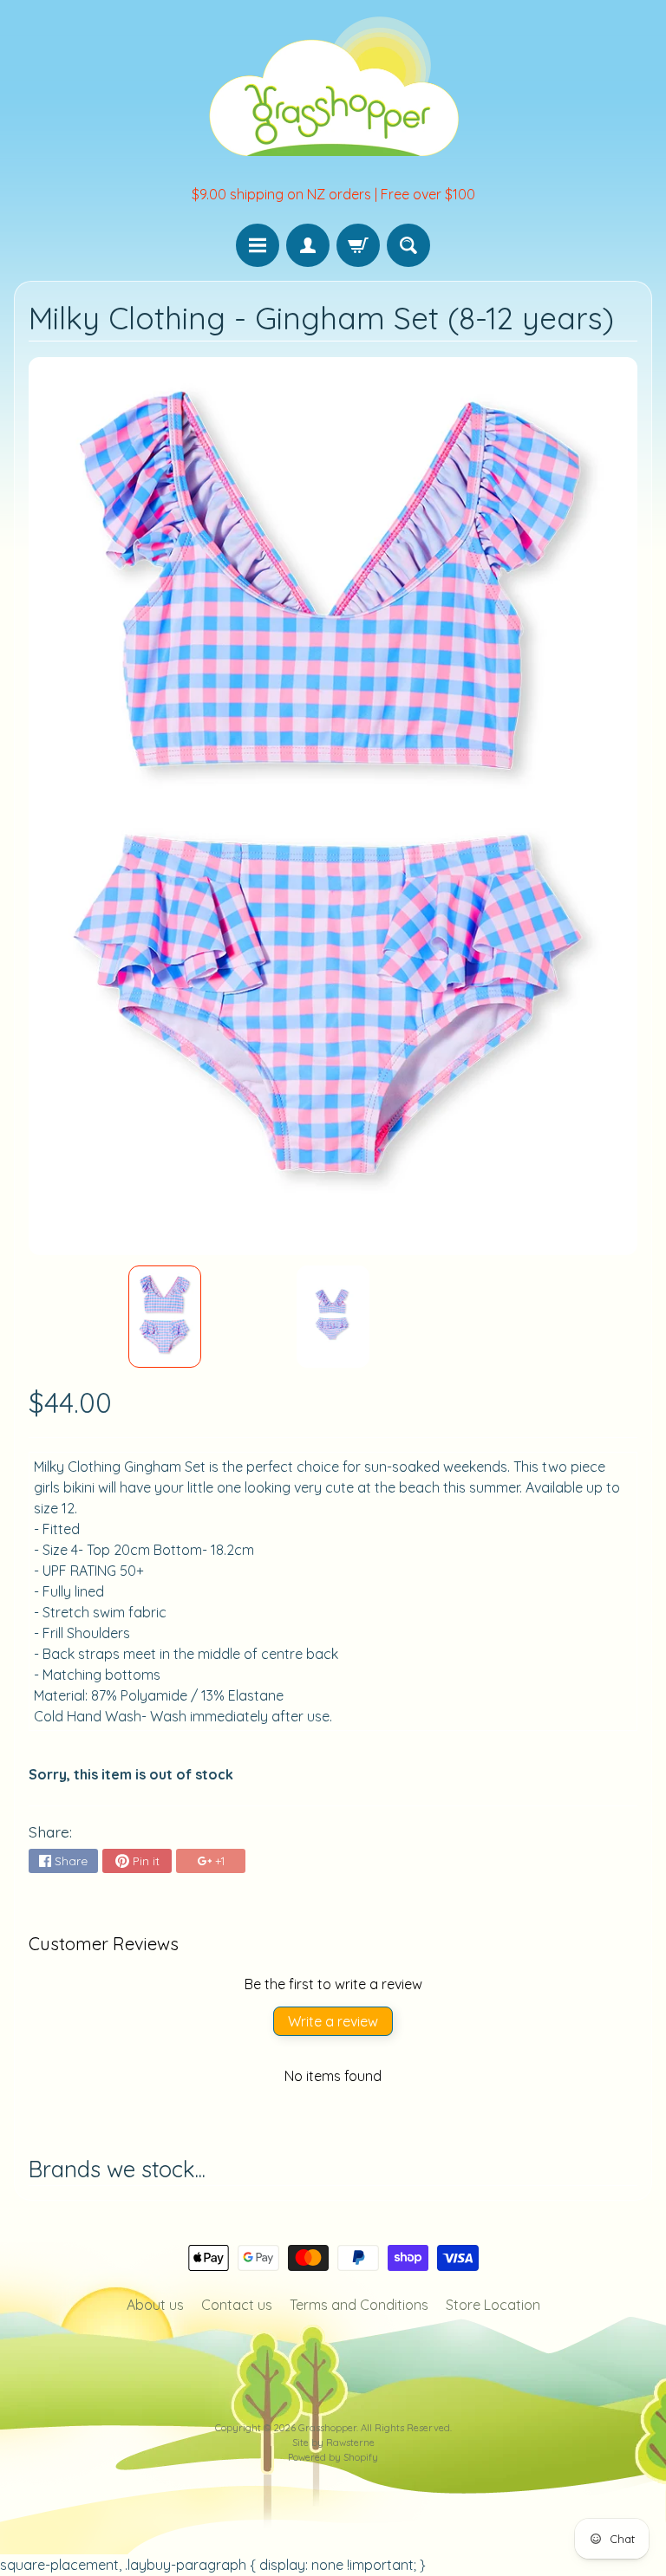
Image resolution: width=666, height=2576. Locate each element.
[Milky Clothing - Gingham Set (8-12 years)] (165, 1317)
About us (155, 2305)
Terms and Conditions (359, 2305)
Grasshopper (327, 2428)
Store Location (493, 2305)
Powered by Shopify (333, 2457)
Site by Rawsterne (333, 2443)
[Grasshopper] (333, 85)
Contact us (237, 2305)
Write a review (333, 2021)
